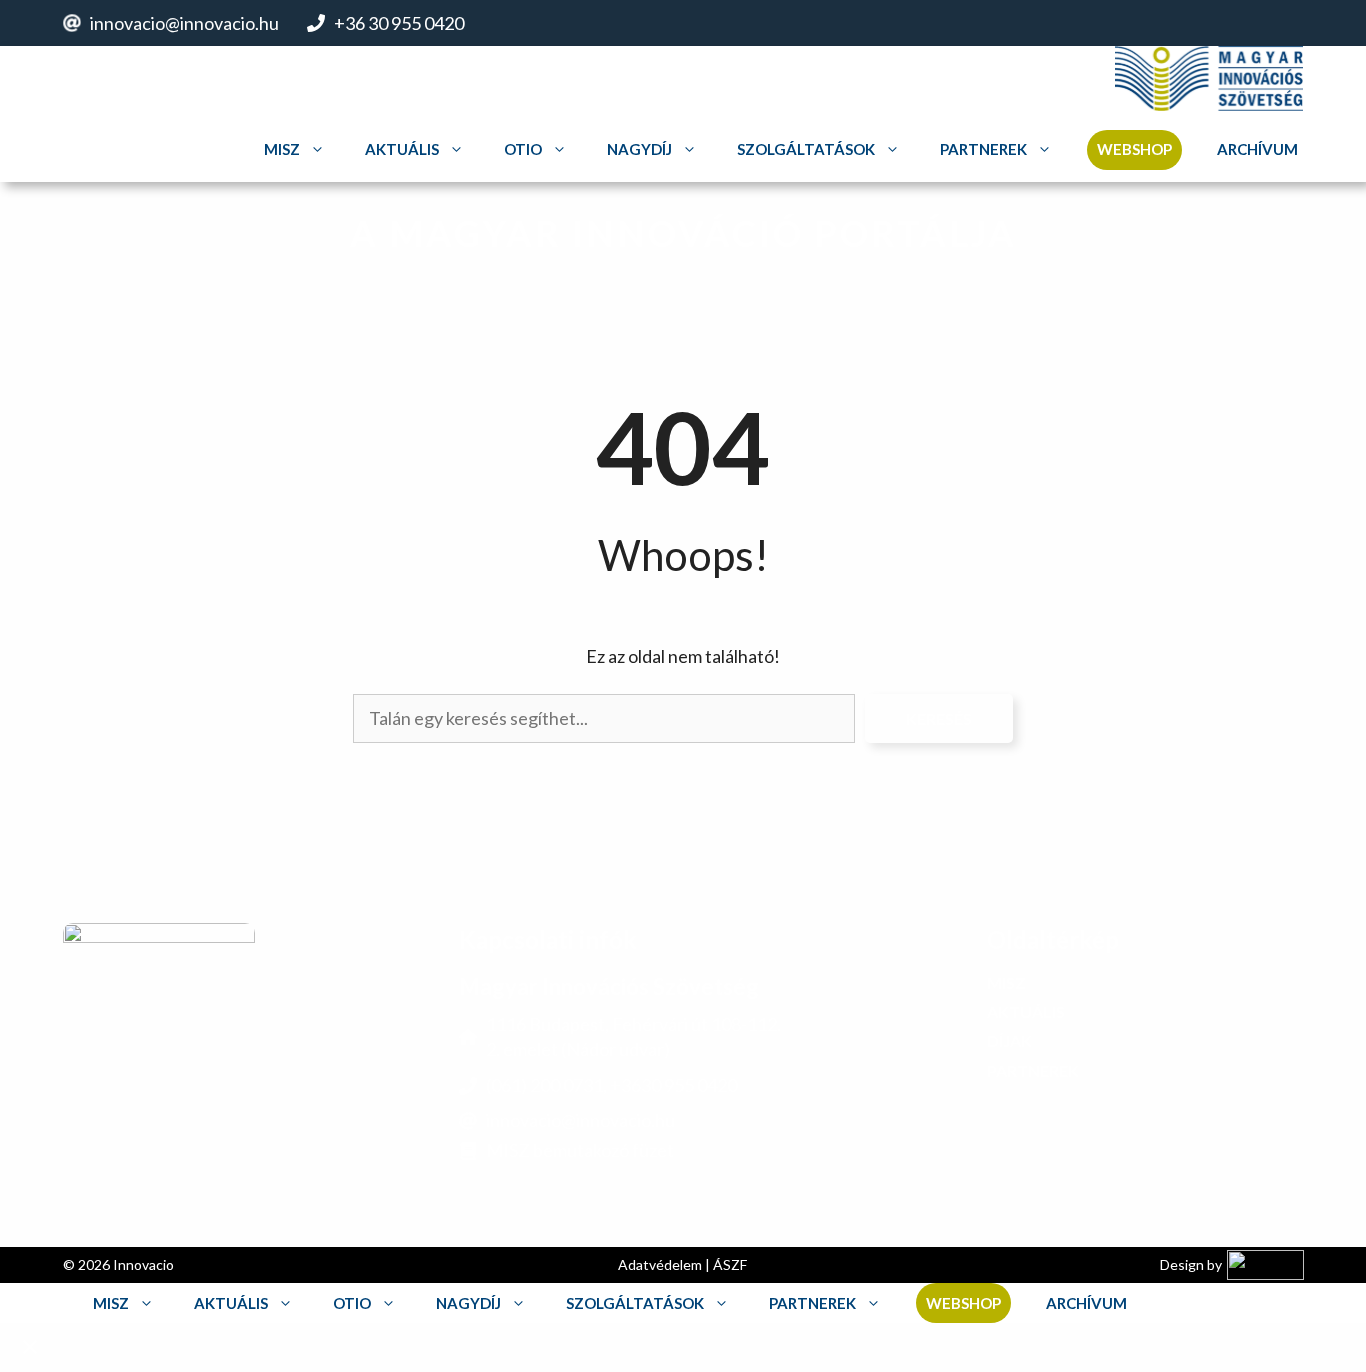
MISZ (282, 149)
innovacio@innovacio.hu (184, 23)
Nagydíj (639, 149)
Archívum (1257, 149)
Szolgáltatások (806, 149)
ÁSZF (731, 1264)
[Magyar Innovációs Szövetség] (1209, 81)
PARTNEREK (1033, 1069)
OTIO (523, 149)
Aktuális (402, 149)
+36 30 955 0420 (399, 23)
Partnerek (983, 149)
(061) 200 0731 (544, 1084)
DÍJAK (1009, 1040)
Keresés (939, 717)
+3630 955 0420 (673, 1084)
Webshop (1134, 149)
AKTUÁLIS (1026, 1011)
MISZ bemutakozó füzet (580, 1150)
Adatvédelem (661, 1264)
